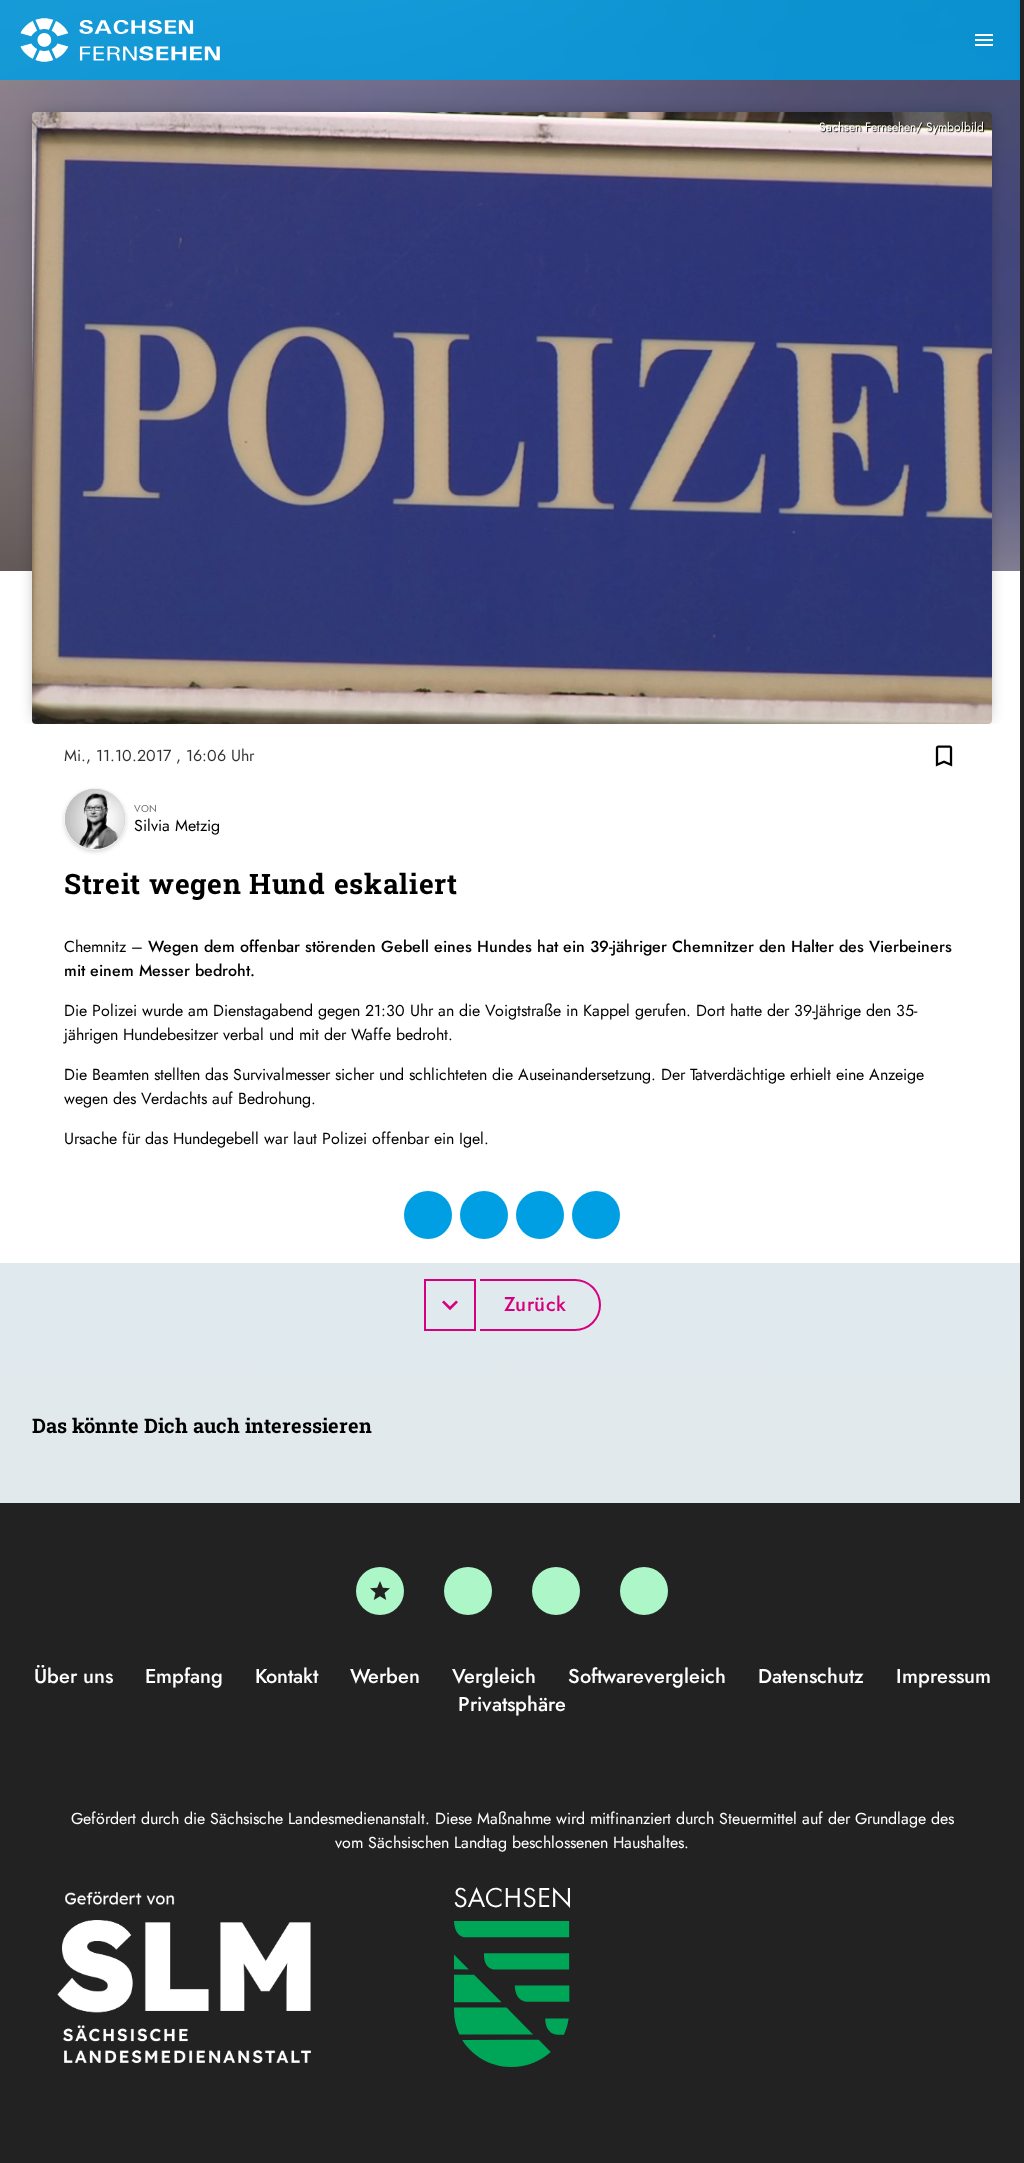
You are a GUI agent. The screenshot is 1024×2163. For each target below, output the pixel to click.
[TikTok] (644, 1591)
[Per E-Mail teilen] (596, 1215)
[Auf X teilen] (484, 1215)
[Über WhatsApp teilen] (540, 1215)
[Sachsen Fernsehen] (120, 40)
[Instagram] (556, 1591)
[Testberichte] (380, 1591)
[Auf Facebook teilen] (428, 1215)
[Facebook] (468, 1591)
